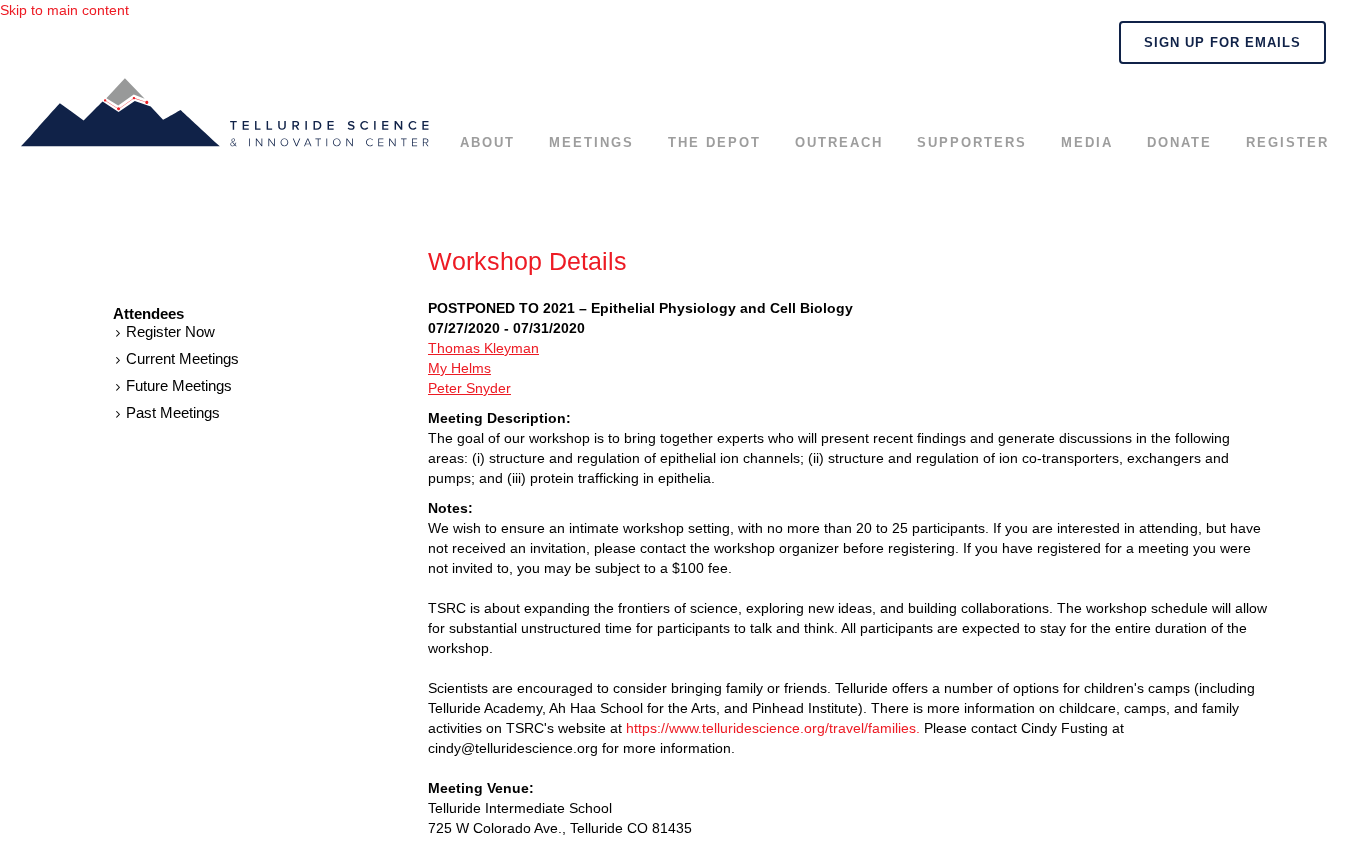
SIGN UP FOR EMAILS (1222, 42)
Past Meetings (173, 412)
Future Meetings (179, 385)
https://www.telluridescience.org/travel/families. (773, 728)
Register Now (170, 331)
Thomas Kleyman (483, 348)
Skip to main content (64, 10)
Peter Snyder (469, 388)
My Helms (459, 368)
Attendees (148, 314)
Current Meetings (182, 358)
